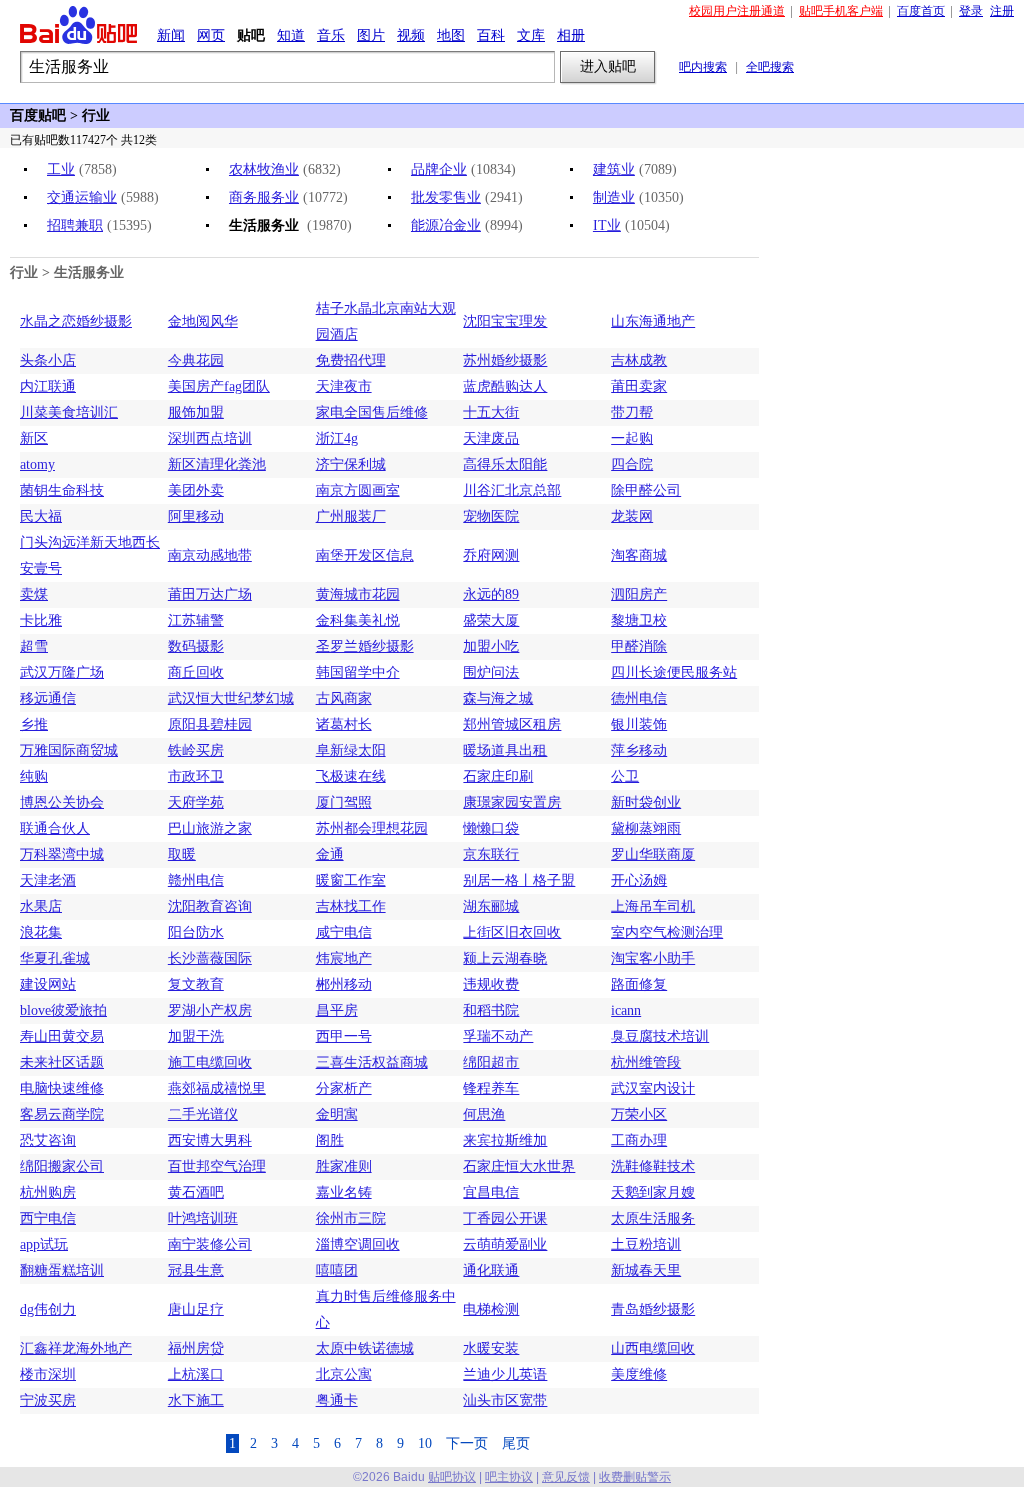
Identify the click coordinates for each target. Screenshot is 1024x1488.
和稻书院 (491, 1010)
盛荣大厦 (491, 620)
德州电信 (639, 698)
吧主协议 (509, 1477)
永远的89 (491, 594)
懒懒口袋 (491, 828)
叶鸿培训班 (203, 1218)
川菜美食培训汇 (69, 412)
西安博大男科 (210, 1140)
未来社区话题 (62, 1062)
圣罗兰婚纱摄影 (365, 646)
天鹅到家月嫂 (653, 1192)
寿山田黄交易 (62, 1036)
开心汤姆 (639, 880)
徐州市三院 (351, 1218)
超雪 (34, 646)
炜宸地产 (344, 958)
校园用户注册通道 (737, 11)
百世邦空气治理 (217, 1166)
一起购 (632, 438)
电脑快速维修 (62, 1088)
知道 (291, 35)
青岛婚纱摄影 (653, 1309)
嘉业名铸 (344, 1192)
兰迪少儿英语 (505, 1374)
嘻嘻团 (337, 1270)
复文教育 (196, 984)
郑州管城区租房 (512, 724)
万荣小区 (639, 1114)
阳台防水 (196, 932)
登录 (971, 11)
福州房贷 (196, 1348)
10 (425, 1443)
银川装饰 (639, 724)
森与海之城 (498, 698)
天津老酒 (48, 880)
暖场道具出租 (505, 750)
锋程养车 (491, 1088)
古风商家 (344, 698)
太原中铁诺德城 (365, 1348)
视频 (411, 35)
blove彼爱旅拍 (63, 1010)
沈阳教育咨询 (210, 906)
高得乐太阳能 (505, 464)
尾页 (516, 1443)
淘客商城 (639, 555)
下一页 (467, 1443)
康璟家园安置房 (512, 802)
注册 (1002, 11)
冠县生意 (196, 1270)
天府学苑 (196, 802)
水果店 (41, 906)
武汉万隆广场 (62, 672)
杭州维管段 (646, 1062)
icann (626, 1010)
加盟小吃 (491, 646)
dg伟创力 (48, 1309)
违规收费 (491, 984)
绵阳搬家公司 (62, 1166)
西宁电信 (48, 1218)
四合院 (632, 464)
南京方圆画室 (358, 490)
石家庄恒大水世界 (519, 1166)
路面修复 (639, 984)
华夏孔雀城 (55, 958)
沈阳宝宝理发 (505, 321)
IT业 (607, 225)
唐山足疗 (196, 1309)
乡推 (34, 724)
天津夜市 (344, 386)
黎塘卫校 (639, 620)
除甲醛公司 (646, 490)
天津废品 (491, 438)
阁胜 (330, 1140)
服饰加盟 (196, 412)
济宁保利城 (351, 464)
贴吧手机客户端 (841, 11)
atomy (37, 464)
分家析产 (344, 1088)
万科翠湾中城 (62, 854)
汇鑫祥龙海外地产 (76, 1348)
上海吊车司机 (653, 906)
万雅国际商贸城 (69, 750)
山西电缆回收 (653, 1348)
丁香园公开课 (505, 1218)
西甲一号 (344, 1036)
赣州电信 (196, 880)
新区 (34, 438)
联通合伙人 (55, 828)
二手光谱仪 (203, 1114)
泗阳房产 (639, 594)
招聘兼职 (75, 225)
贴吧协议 (452, 1477)
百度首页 (921, 11)
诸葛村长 (344, 724)
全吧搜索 (770, 67)
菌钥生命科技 (62, 490)
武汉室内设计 (653, 1088)
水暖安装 (491, 1348)
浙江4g (337, 438)
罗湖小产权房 (210, 1010)
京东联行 (491, 854)
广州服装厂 (351, 516)
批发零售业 (446, 197)
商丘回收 (196, 672)
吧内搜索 (703, 67)
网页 (211, 35)
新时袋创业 (646, 802)
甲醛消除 (639, 646)
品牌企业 (439, 169)
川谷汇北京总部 (512, 490)
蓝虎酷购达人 (505, 386)
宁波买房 (48, 1400)
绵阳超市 (491, 1062)
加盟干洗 (196, 1036)
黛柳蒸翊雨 (646, 828)
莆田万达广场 (210, 594)
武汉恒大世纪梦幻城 (231, 698)
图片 (371, 35)
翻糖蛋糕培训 (62, 1270)
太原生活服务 (653, 1218)
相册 (571, 35)
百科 (491, 35)
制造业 (614, 197)
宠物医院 (491, 516)
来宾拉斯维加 (505, 1140)
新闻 (171, 35)
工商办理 (639, 1140)
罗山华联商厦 (653, 854)
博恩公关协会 (62, 802)
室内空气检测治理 (667, 932)
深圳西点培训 (210, 438)
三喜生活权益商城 (372, 1062)
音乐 (331, 35)
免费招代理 (351, 360)
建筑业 (614, 169)
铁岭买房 (196, 750)
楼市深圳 (48, 1374)
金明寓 (337, 1114)
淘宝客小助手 (653, 958)
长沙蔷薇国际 (210, 958)
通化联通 (491, 1270)
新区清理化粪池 (217, 464)
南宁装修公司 (210, 1244)
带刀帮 (632, 412)
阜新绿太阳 (351, 750)
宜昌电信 (491, 1192)
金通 (330, 854)
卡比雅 (41, 620)
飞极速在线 (351, 776)
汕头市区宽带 (505, 1400)
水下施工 (196, 1400)
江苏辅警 (196, 620)
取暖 (182, 854)
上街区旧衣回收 (512, 932)
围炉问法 (491, 672)
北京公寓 (344, 1374)
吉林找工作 (351, 906)
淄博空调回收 (358, 1244)
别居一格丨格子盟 (519, 880)
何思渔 (484, 1114)
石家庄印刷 (498, 776)
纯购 (34, 776)
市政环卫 (196, 776)
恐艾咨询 (48, 1140)
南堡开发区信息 (365, 555)
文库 (531, 35)
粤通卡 (337, 1400)
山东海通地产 (653, 321)
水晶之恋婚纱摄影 (76, 321)
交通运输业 (82, 197)
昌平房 (337, 1010)
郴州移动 (344, 984)
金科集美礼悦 (358, 620)
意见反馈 (566, 1477)
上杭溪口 (196, 1374)
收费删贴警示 (635, 1477)
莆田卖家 (639, 386)
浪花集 (41, 932)
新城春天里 (646, 1270)
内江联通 (48, 386)
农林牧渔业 (264, 169)
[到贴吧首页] (78, 25)
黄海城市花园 (358, 594)
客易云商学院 (62, 1114)
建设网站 (48, 984)
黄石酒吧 (196, 1192)
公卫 (625, 776)
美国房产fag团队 (219, 386)
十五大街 (491, 412)
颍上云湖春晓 (505, 958)
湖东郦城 (491, 906)
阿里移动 (196, 516)
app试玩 (44, 1244)
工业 (61, 169)
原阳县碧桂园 (210, 724)
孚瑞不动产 (498, 1036)
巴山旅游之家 (210, 828)
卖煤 (34, 594)
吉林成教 (639, 360)
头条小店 (48, 360)
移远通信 (48, 698)
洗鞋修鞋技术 (653, 1166)
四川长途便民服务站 (674, 672)
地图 (451, 35)
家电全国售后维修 (372, 412)
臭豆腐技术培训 (660, 1036)
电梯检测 (491, 1309)
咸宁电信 (344, 932)
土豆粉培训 (646, 1244)
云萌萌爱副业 (505, 1244)
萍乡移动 (639, 750)
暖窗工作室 (351, 880)
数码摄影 (196, 646)
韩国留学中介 (358, 672)
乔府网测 (491, 555)
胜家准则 (344, 1166)
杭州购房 (48, 1192)
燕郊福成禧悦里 (217, 1088)
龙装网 (632, 516)
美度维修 (639, 1374)
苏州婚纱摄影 (505, 360)
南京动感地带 (210, 555)
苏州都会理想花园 (372, 828)
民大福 (41, 516)
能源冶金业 (446, 225)
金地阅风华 (203, 321)
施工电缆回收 (210, 1062)
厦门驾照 (344, 802)
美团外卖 (196, 490)
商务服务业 (264, 197)
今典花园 (196, 360)
